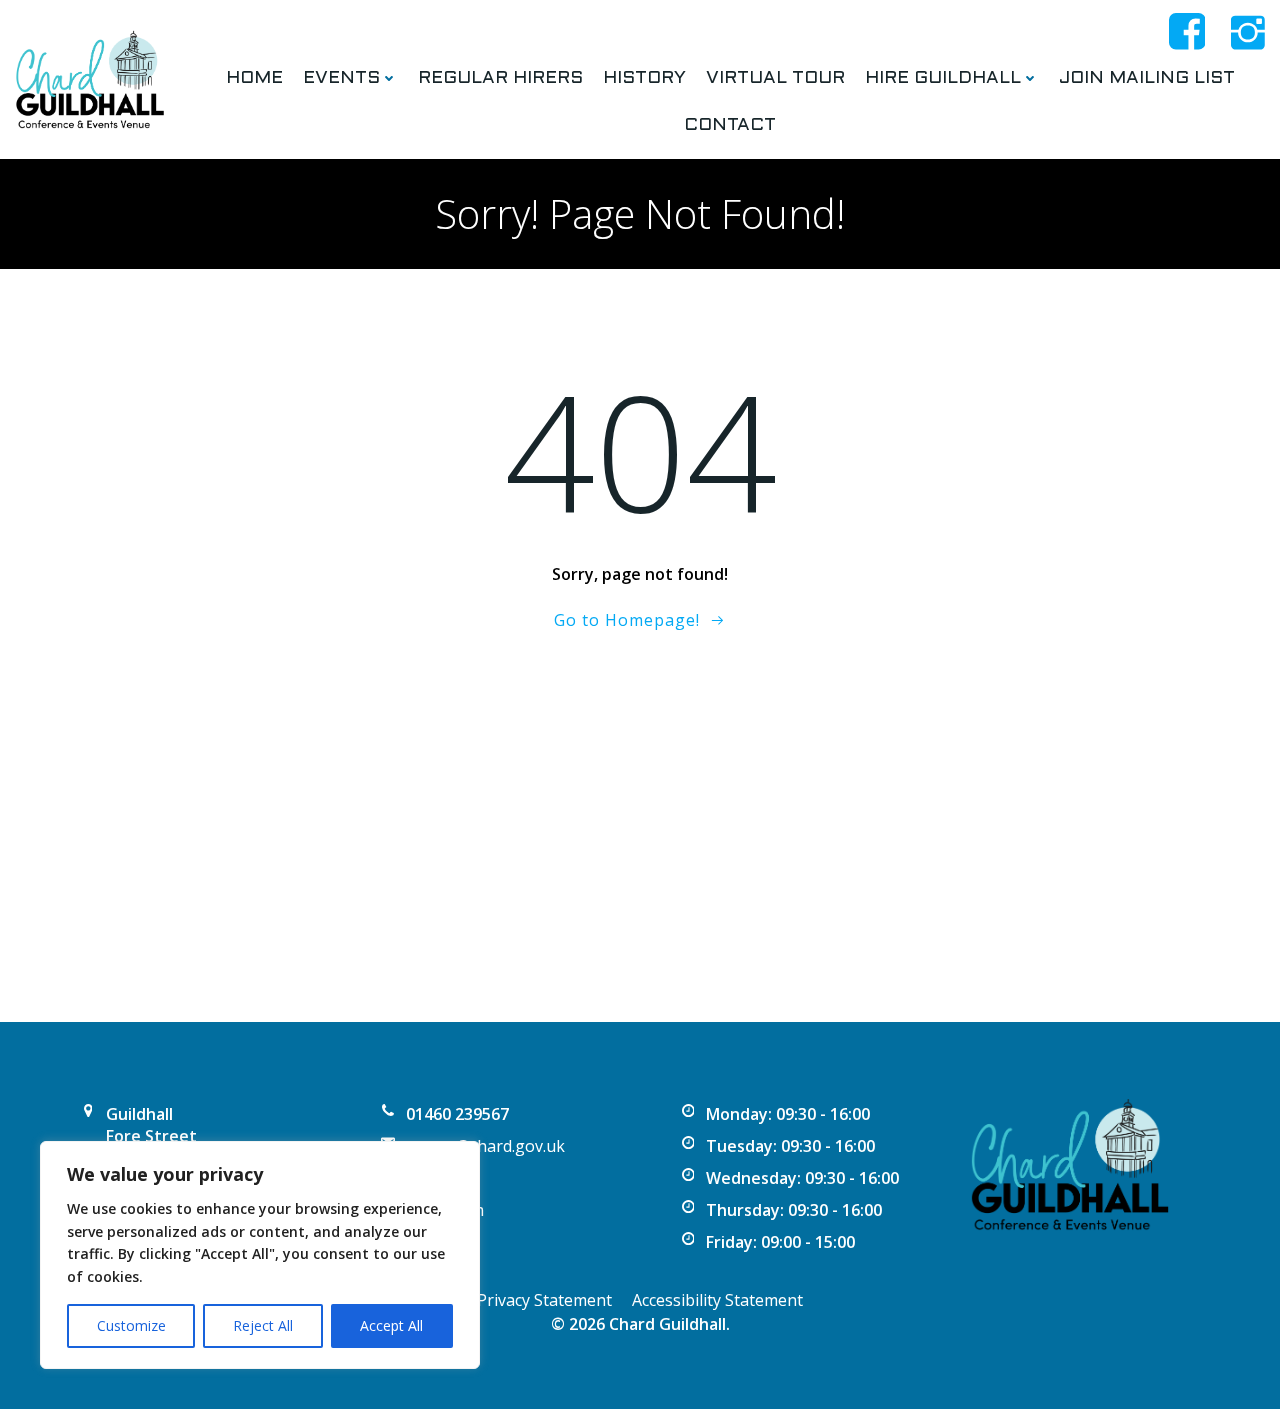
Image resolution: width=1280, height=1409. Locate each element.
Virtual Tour (775, 78)
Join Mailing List (1147, 78)
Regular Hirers (500, 78)
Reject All (263, 1325)
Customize (131, 1325)
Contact (730, 125)
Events (341, 78)
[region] (260, 1255)
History (644, 78)
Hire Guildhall (943, 78)
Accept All (391, 1325)
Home (254, 78)
